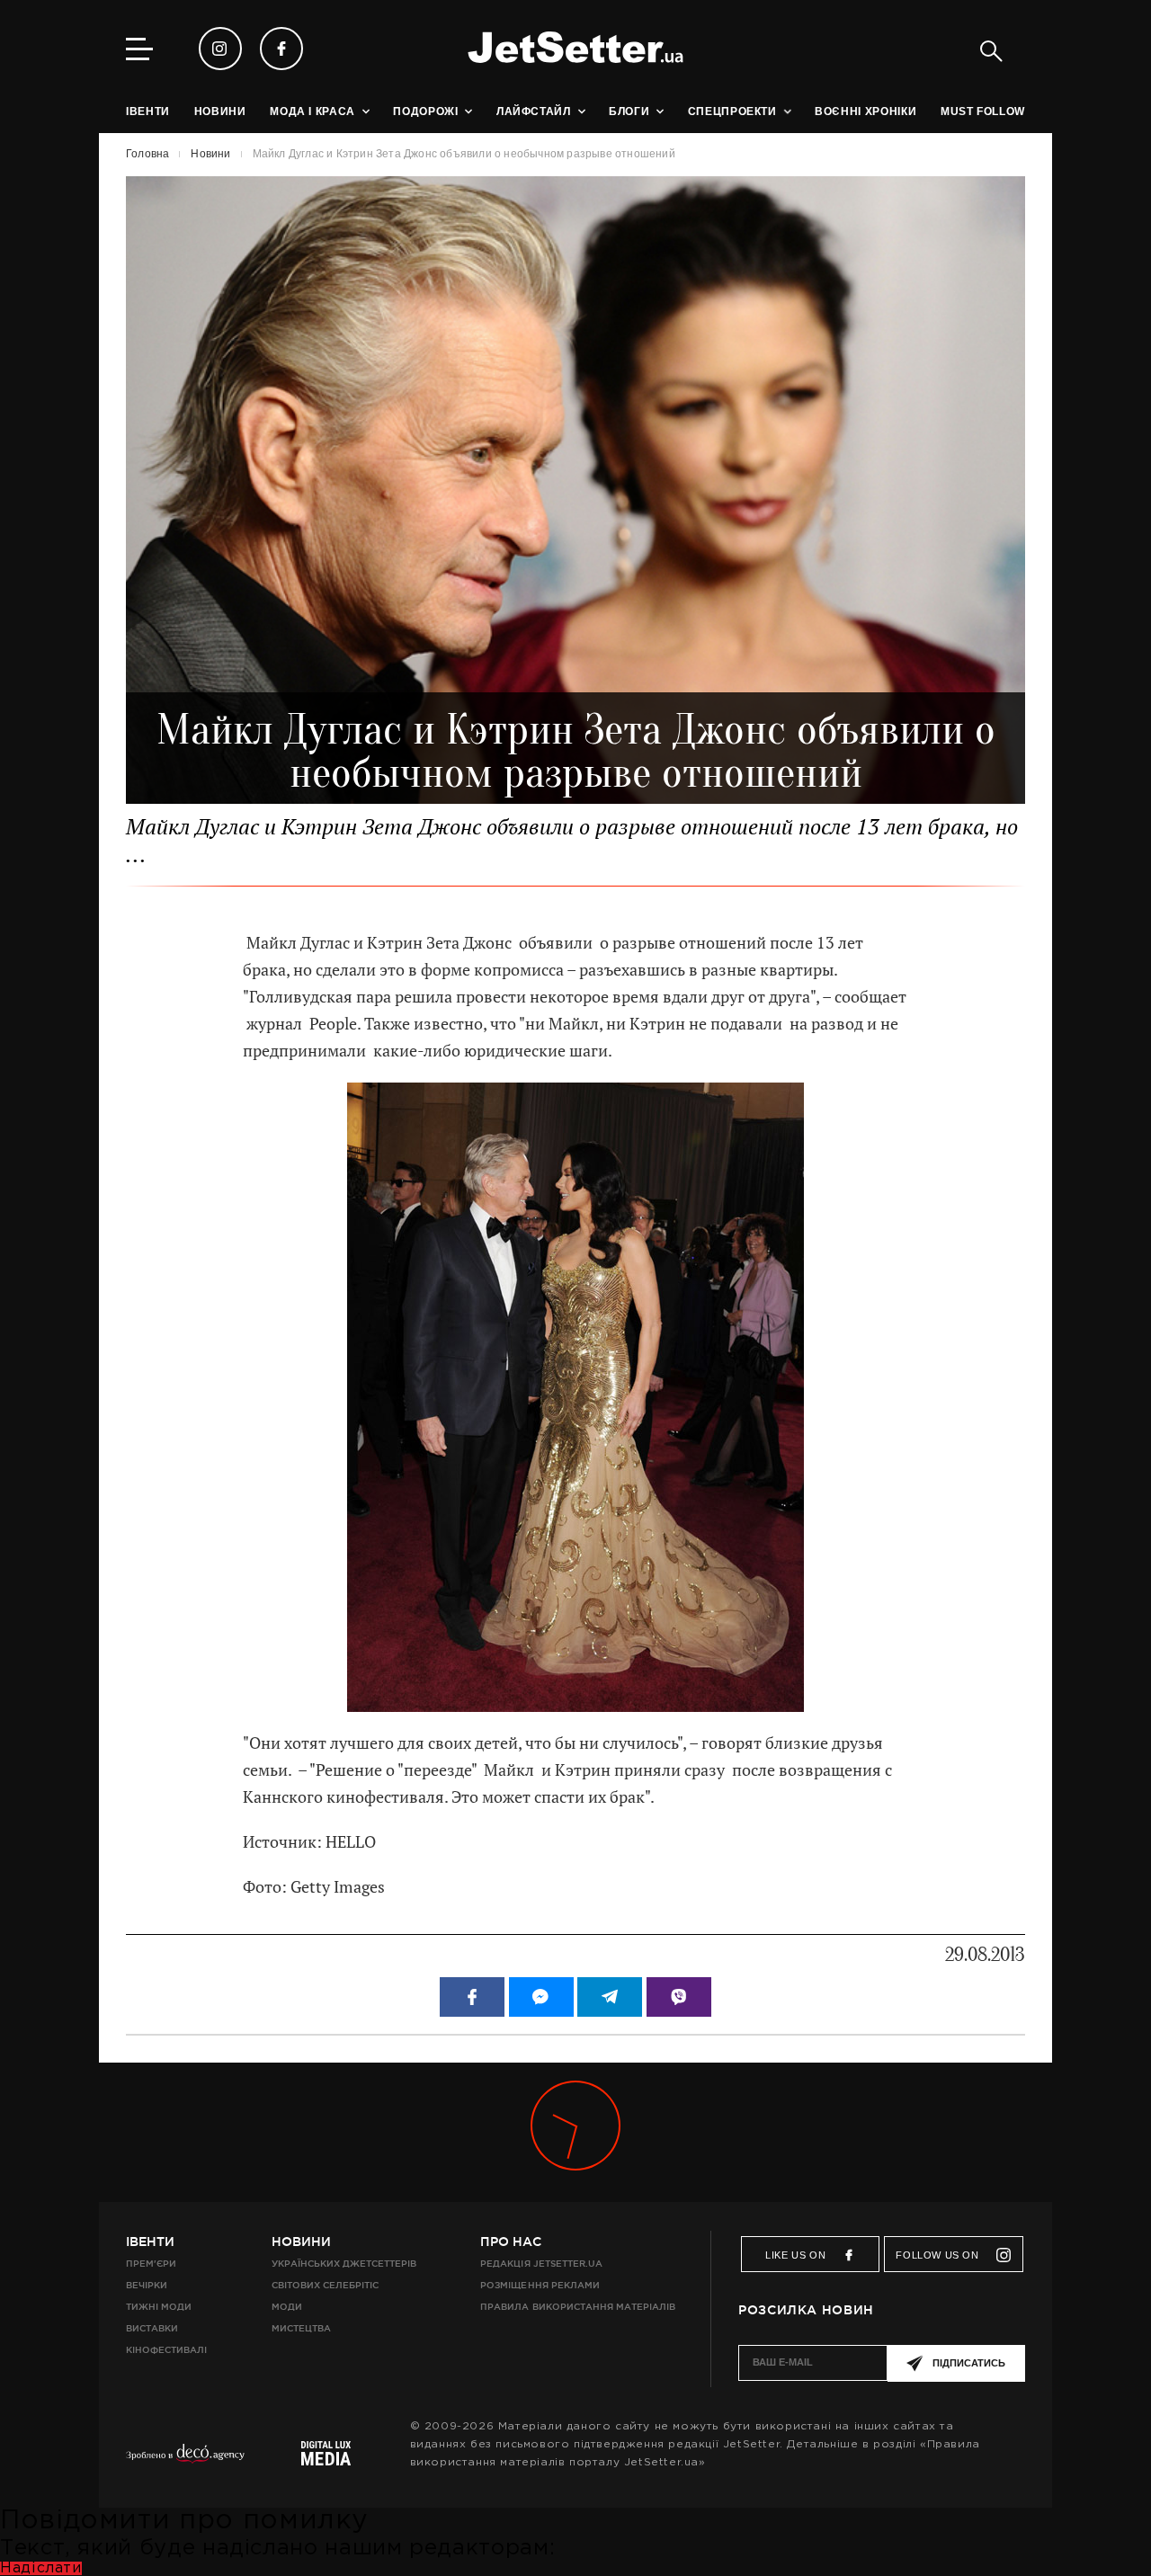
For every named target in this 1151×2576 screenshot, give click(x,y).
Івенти (150, 2242)
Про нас (511, 2242)
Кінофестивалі (166, 2350)
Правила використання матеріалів (578, 2307)
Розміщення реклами (540, 2285)
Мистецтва (301, 2328)
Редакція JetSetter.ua (541, 2264)
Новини (301, 2242)
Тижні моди (159, 2307)
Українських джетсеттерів (344, 2264)
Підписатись (969, 2363)
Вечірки (147, 2285)
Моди (287, 2307)
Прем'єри (151, 2264)
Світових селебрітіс (325, 2285)
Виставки (152, 2328)
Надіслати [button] (41, 2568)
